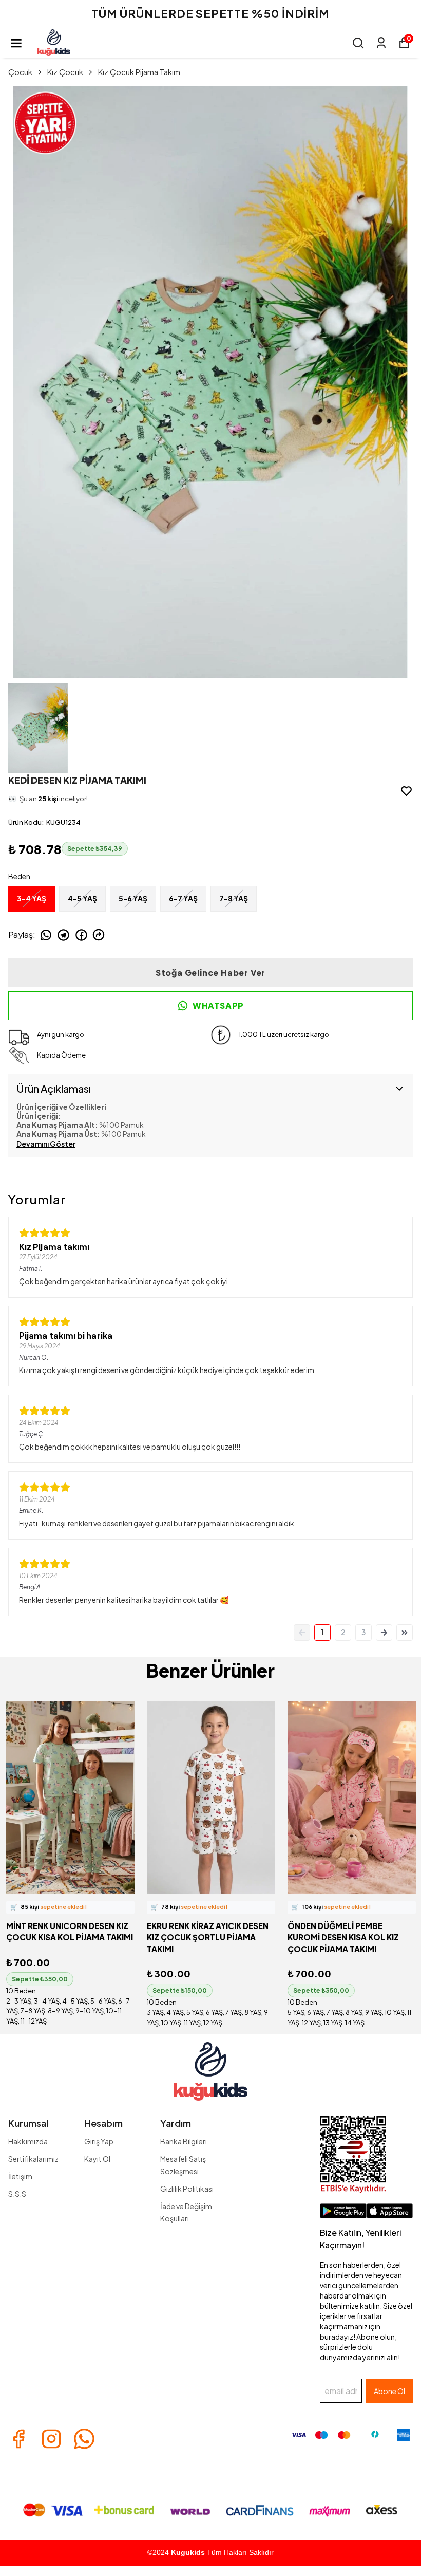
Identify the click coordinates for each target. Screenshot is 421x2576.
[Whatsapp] (84, 2439)
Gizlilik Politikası (187, 2189)
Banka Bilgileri (184, 2141)
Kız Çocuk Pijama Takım (139, 72)
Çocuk (20, 72)
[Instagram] (51, 2439)
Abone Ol (389, 2391)
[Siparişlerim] (381, 43)
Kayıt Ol (97, 2159)
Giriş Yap (99, 2141)
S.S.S (17, 2194)
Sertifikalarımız (33, 2159)
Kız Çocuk (65, 72)
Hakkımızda (28, 2141)
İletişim (20, 2176)
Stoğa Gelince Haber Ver (210, 972)
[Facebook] (18, 2439)
